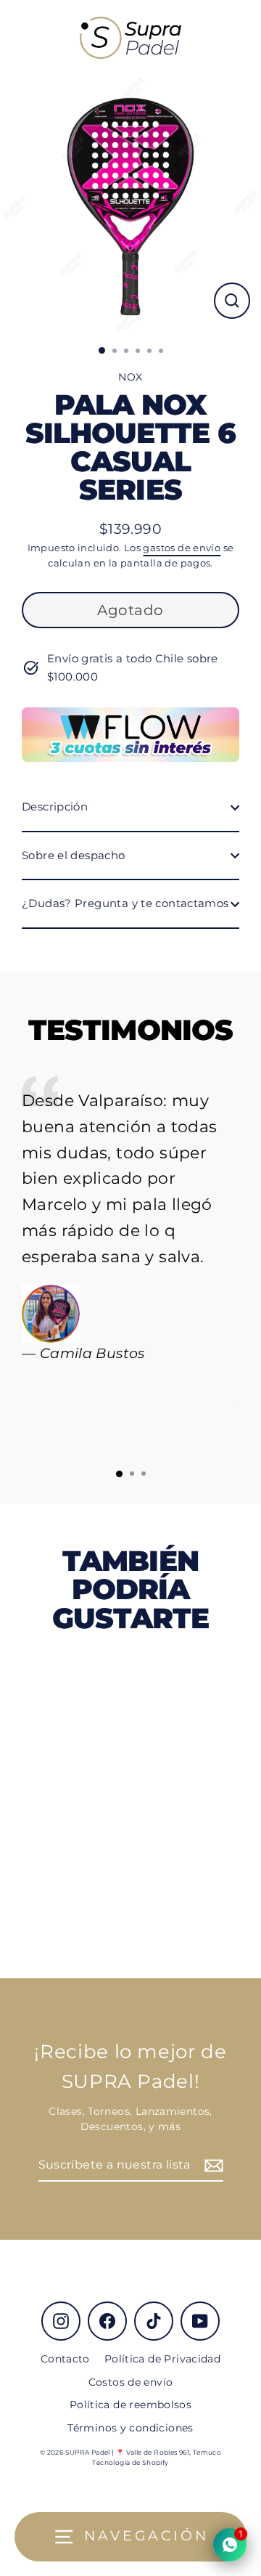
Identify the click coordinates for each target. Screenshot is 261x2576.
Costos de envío (131, 2382)
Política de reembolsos (130, 2405)
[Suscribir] (212, 2166)
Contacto (65, 2359)
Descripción (55, 806)
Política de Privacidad (162, 2359)
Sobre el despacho (74, 855)
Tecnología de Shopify (130, 2462)
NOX (130, 377)
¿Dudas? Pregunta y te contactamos (125, 903)
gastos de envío (182, 548)
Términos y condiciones (130, 2428)
